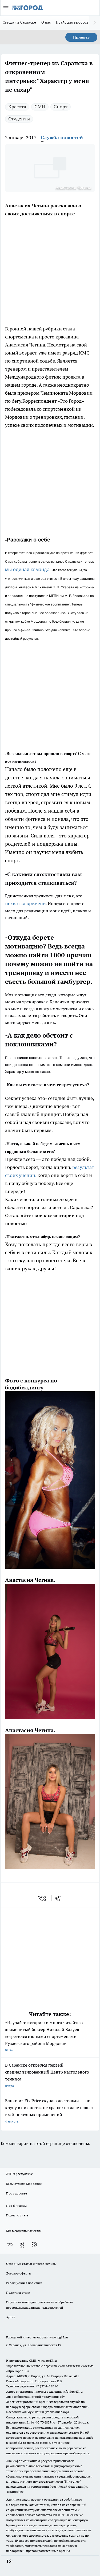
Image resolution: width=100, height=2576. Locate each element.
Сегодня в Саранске (19, 22)
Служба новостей (62, 137)
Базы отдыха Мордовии (24, 2184)
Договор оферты (19, 2273)
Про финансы (16, 2206)
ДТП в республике (19, 2174)
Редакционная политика (24, 2283)
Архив (11, 2317)
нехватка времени (25, 903)
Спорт (61, 107)
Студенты (19, 119)
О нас (46, 22)
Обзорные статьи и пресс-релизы (31, 2264)
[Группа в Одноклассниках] (22, 2245)
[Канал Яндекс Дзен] (34, 2245)
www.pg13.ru (59, 2337)
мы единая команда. (28, 570)
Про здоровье (17, 2193)
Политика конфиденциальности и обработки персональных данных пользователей (40, 2305)
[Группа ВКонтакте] (10, 2245)
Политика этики (18, 2293)
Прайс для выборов (72, 22)
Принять (81, 37)
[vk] (43, 1898)
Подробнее (15, 2492)
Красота (17, 107)
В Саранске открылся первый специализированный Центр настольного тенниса (47, 2075)
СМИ (40, 107)
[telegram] (59, 1898)
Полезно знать (17, 2215)
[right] (95, 23)
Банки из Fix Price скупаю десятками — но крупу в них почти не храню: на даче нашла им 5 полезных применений (49, 2111)
